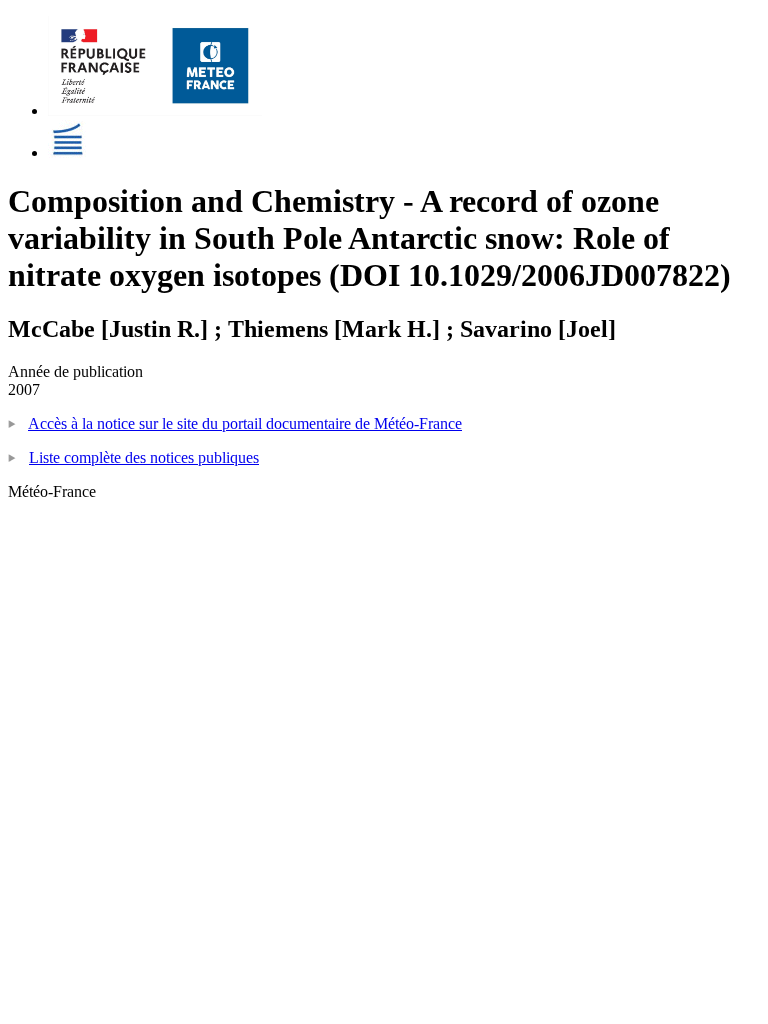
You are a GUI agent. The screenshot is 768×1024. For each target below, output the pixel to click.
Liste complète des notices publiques (144, 457)
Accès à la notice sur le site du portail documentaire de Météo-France (245, 423)
